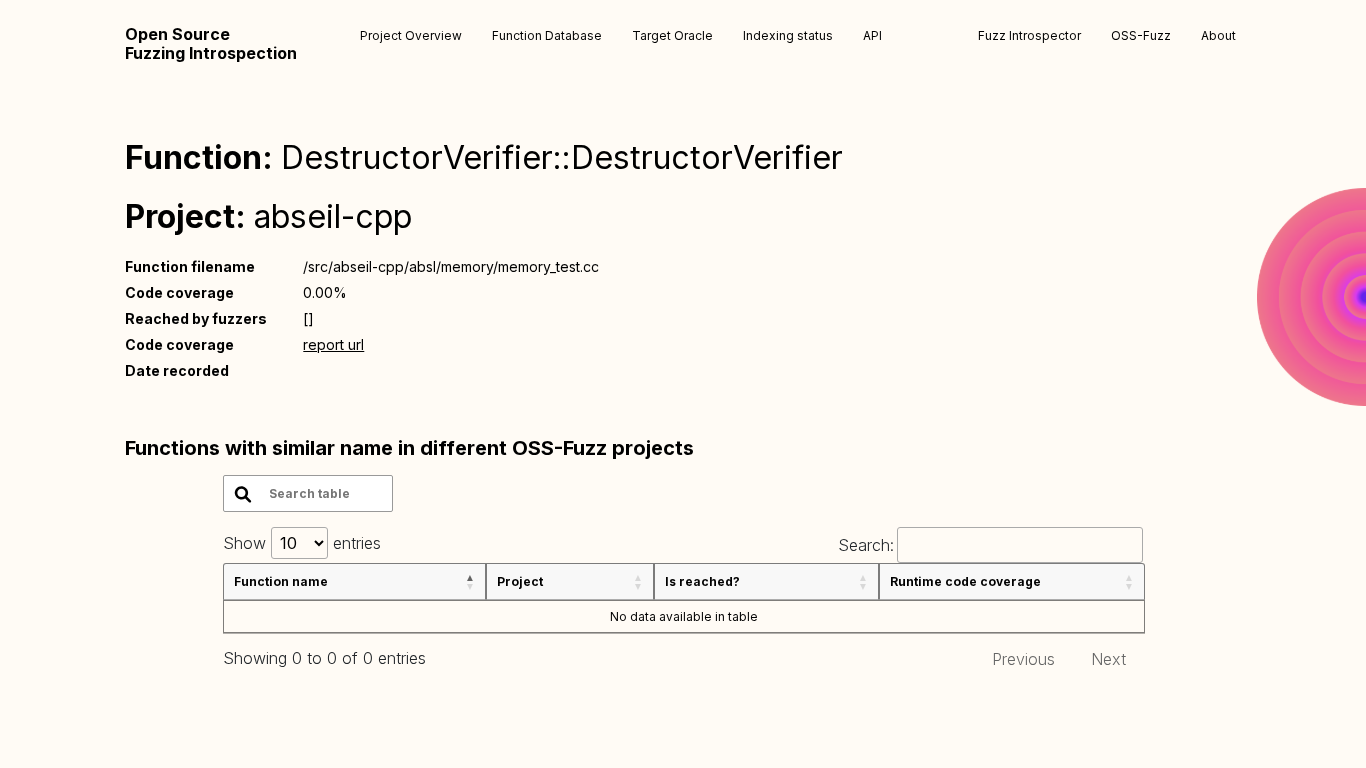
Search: (866, 545)
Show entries (302, 543)
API (872, 35)
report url (333, 344)
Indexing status (788, 35)
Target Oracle (672, 35)
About (1218, 35)
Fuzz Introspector (1029, 35)
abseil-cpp (333, 216)
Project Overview (411, 35)
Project (520, 581)
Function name (281, 581)
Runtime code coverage (965, 581)
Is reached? (702, 581)
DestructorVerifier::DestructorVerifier (562, 157)
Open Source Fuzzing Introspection (211, 44)
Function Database (547, 35)
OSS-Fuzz (1141, 35)
